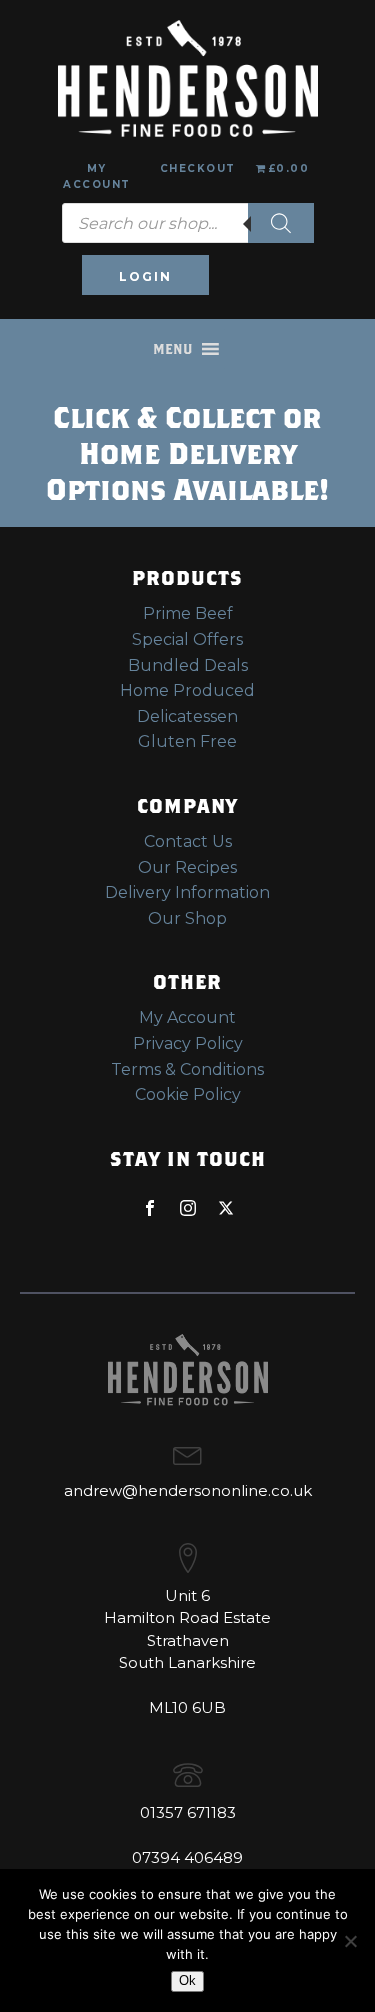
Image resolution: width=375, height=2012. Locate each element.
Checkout (198, 168)
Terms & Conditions (187, 1069)
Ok (187, 1980)
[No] (350, 1941)
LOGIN (145, 276)
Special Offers (187, 639)
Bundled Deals (188, 665)
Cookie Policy (188, 1094)
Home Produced (187, 690)
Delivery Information (187, 892)
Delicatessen (187, 716)
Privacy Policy (188, 1043)
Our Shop (187, 918)
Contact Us (188, 841)
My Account (97, 176)
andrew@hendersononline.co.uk (188, 1490)
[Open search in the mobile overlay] (188, 223)
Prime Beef (188, 613)
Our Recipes (187, 867)
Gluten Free (187, 741)
